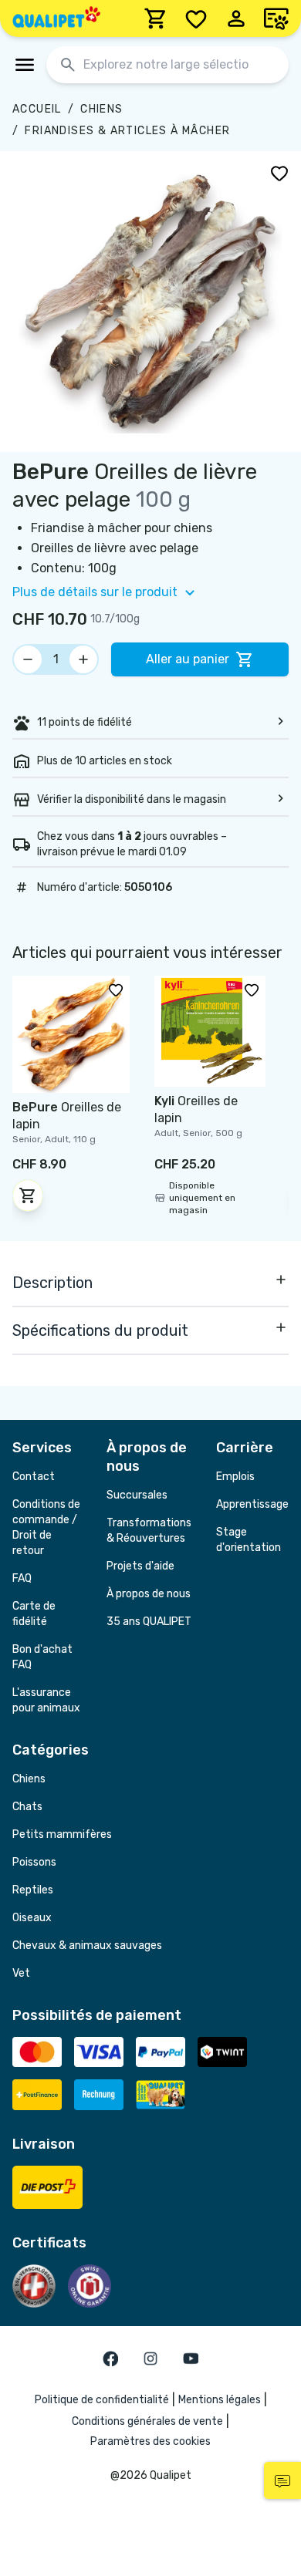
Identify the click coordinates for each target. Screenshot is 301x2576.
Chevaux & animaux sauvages (87, 1945)
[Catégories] (25, 65)
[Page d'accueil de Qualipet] (56, 19)
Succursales (137, 1495)
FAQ (22, 1578)
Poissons (34, 1862)
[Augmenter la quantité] (83, 659)
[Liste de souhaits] (196, 19)
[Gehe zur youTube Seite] (191, 2359)
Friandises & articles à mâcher (127, 131)
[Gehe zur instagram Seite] (150, 2359)
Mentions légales (220, 2400)
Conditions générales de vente (147, 2421)
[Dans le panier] (28, 1195)
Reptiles (33, 1890)
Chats (27, 1807)
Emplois (235, 1477)
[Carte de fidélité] (276, 19)
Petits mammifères (62, 1834)
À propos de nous (149, 1594)
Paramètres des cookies (150, 2441)
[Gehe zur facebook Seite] (110, 2359)
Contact (34, 1477)
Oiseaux (32, 1918)
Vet (21, 1973)
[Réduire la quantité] (28, 659)
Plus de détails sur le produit (95, 592)
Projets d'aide (140, 1566)
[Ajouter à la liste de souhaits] (279, 173)
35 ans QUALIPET (149, 1622)
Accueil (37, 109)
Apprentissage (252, 1504)
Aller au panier (188, 659)
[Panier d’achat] (156, 19)
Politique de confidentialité (102, 2400)
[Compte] (236, 19)
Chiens (101, 109)
